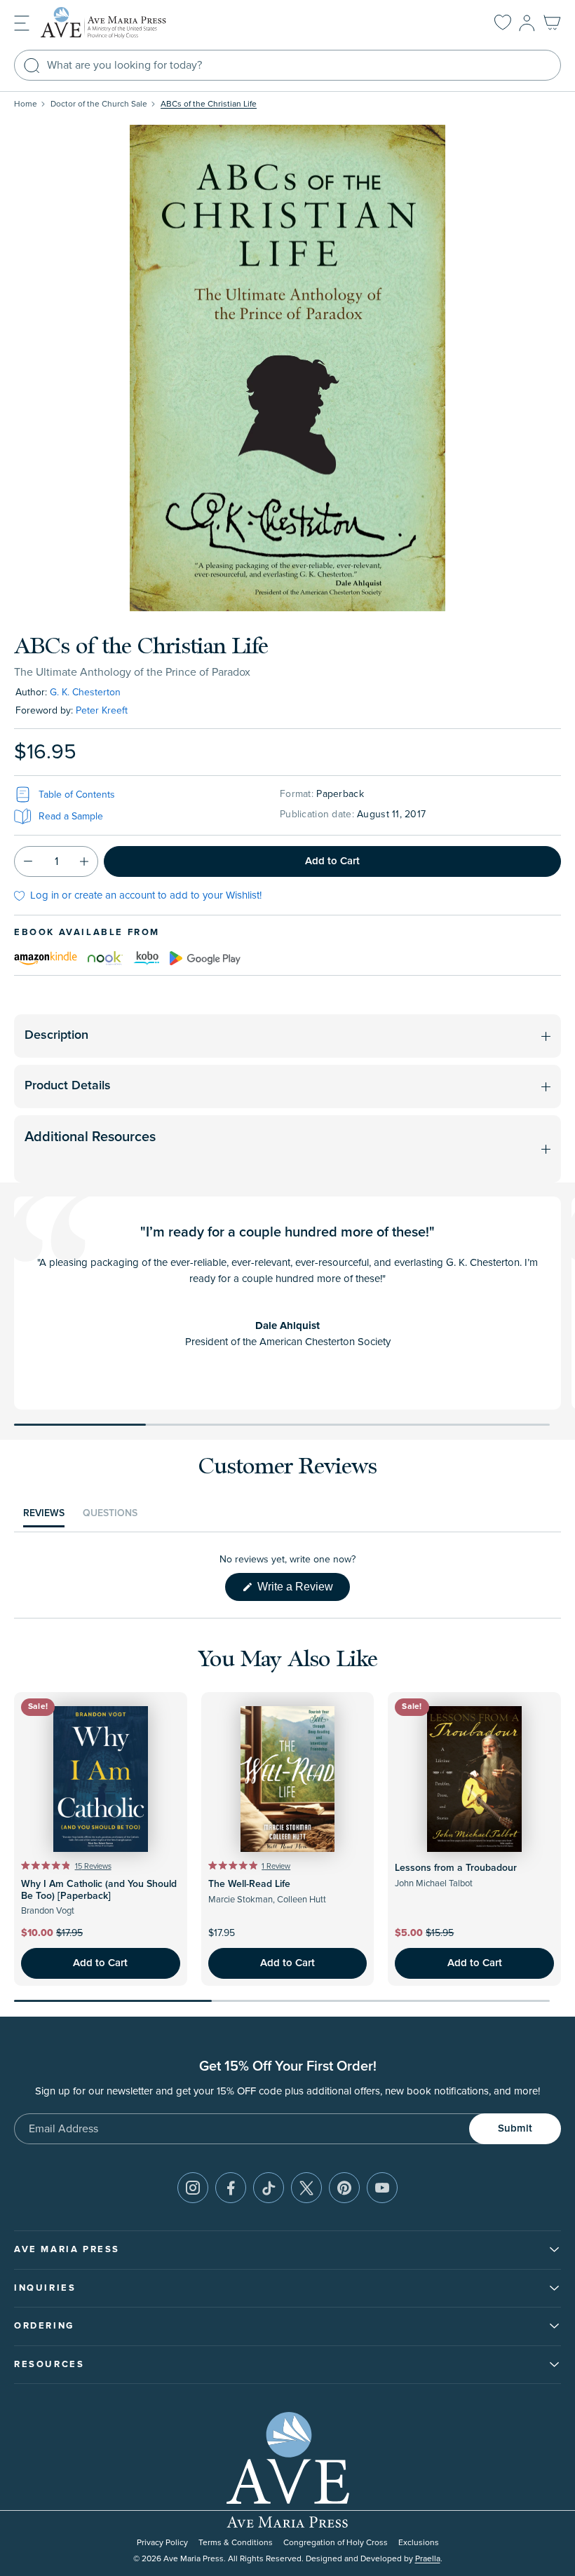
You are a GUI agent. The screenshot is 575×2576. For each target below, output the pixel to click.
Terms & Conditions (236, 2543)
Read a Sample (71, 816)
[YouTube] (382, 2188)
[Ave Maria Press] (125, 23)
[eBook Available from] (46, 958)
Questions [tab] (110, 1517)
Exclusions (419, 2543)
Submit (515, 2128)
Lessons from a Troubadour (456, 1868)
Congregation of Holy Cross (336, 2543)
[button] (22, 22)
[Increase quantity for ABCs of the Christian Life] (84, 861)
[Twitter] (306, 2188)
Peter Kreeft (102, 710)
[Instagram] (193, 2188)
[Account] (527, 23)
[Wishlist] (503, 23)
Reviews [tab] (44, 1517)
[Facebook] (231, 2188)
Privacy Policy (162, 2543)
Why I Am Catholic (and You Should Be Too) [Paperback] (99, 1890)
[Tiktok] (269, 2188)
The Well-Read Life (249, 1884)
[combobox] (287, 65)
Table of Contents (77, 795)
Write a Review (302, 1590)
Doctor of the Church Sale (99, 104)
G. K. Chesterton (85, 692)
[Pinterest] (344, 2188)
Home (26, 104)
